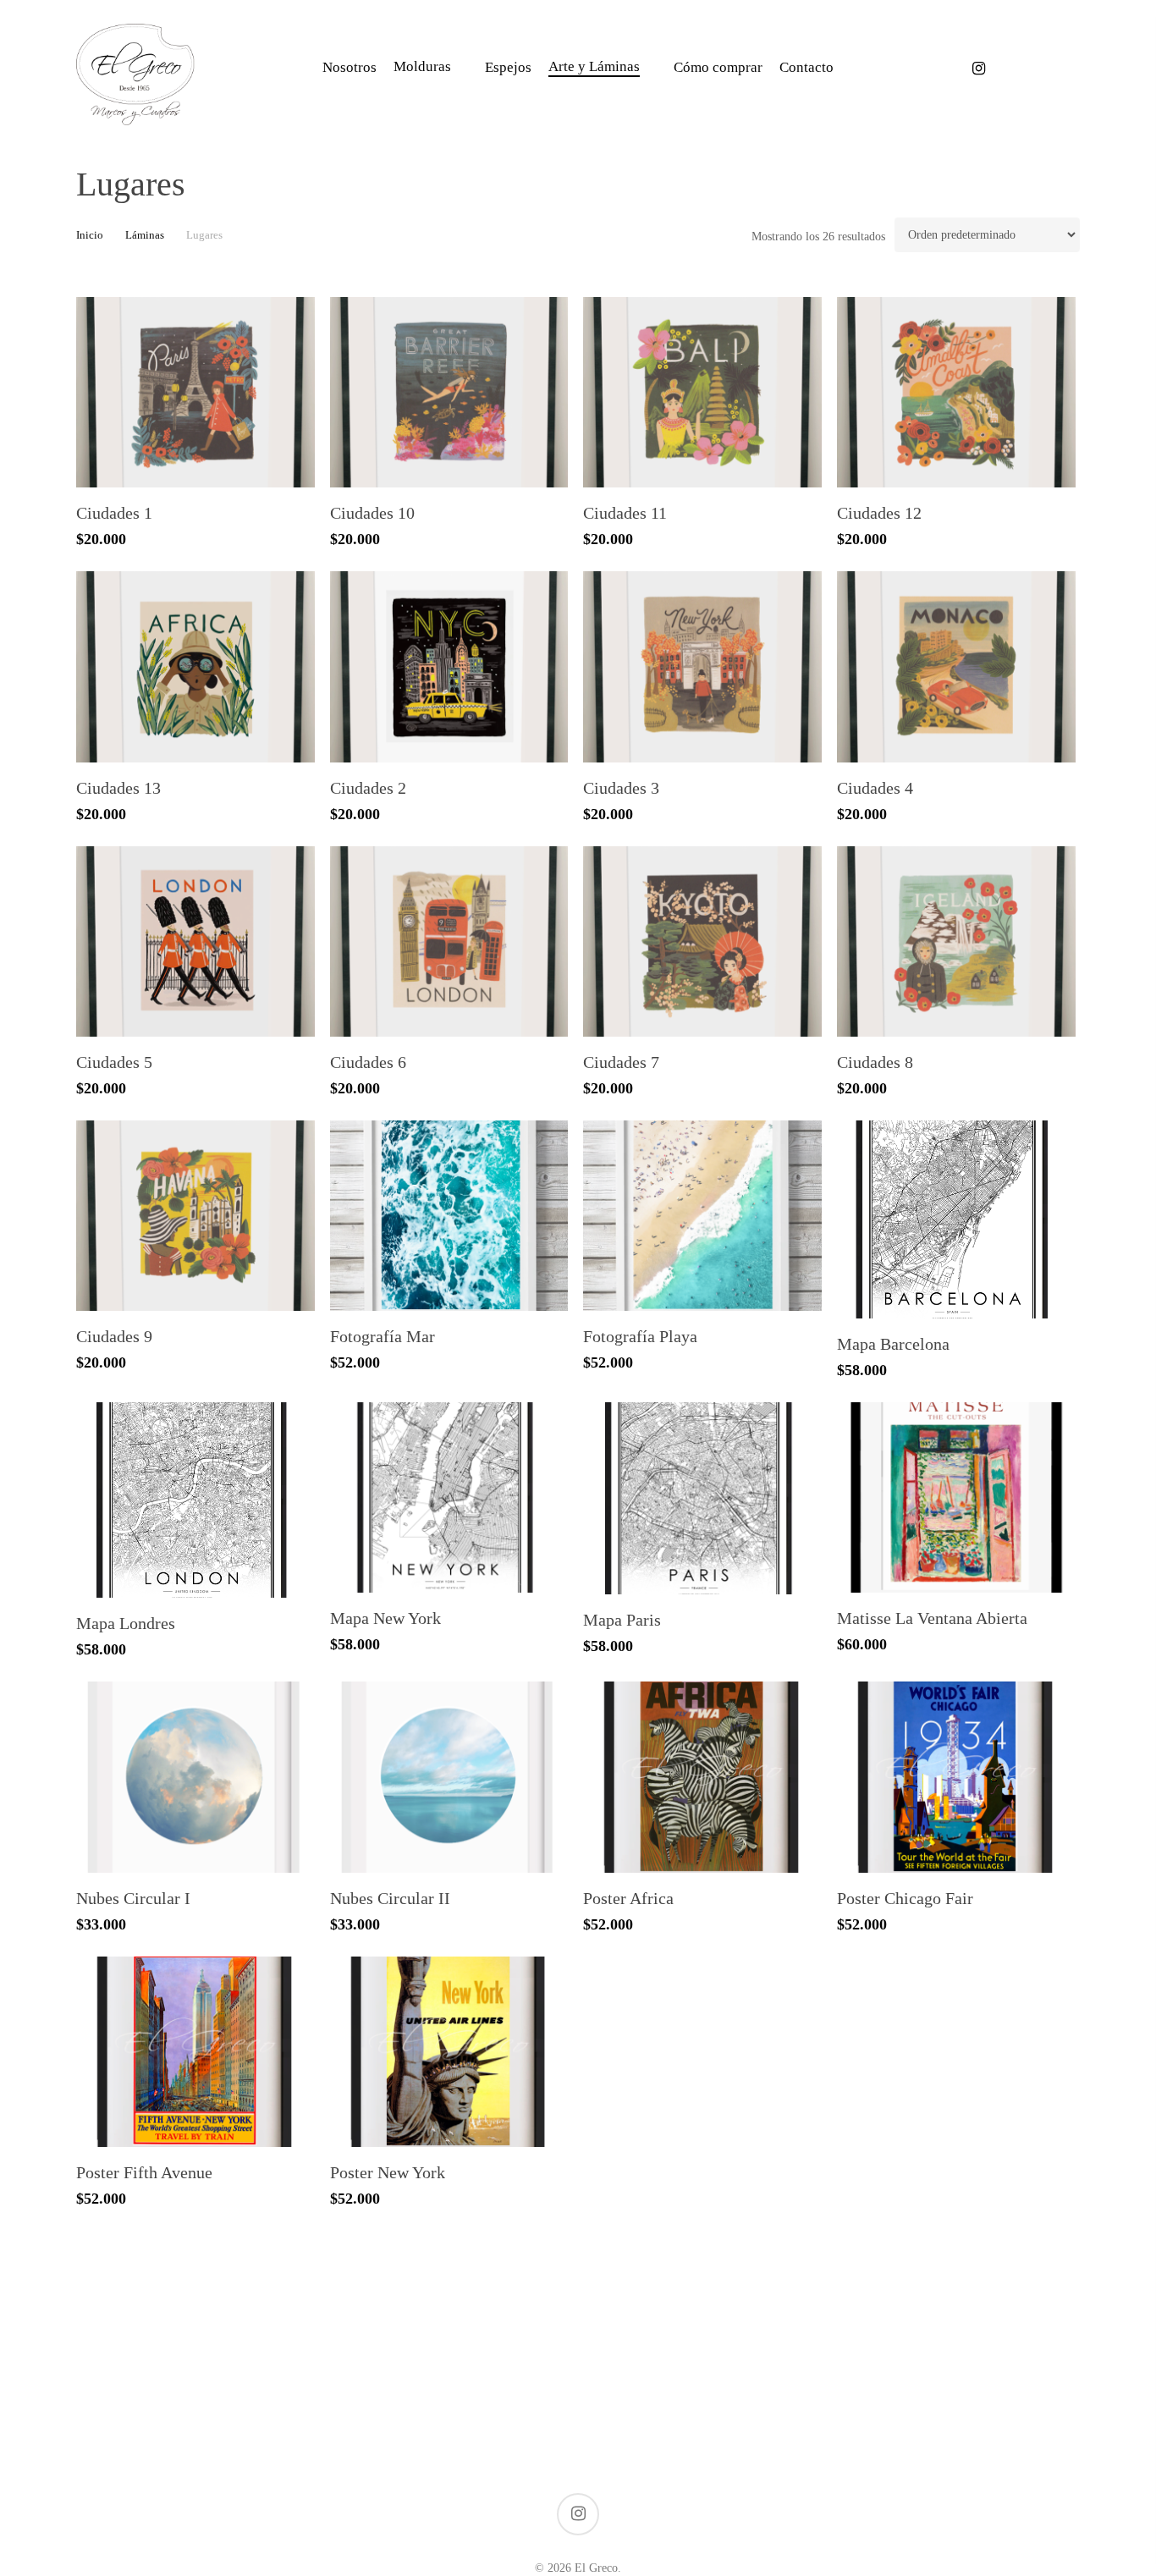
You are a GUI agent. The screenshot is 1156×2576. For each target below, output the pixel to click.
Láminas (145, 235)
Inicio (90, 235)
